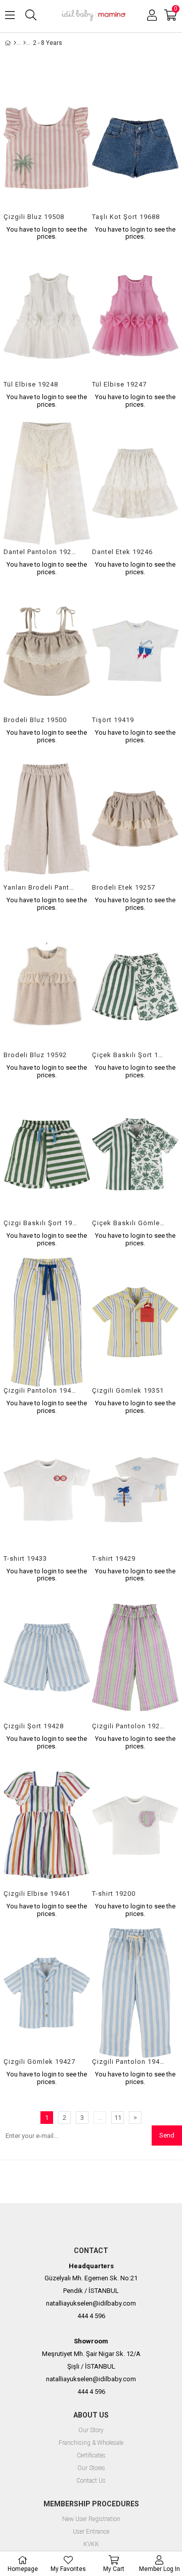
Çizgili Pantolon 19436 (40, 1390)
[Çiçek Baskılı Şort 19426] (135, 987)
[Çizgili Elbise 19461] (47, 1825)
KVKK (91, 2544)
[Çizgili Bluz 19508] (47, 148)
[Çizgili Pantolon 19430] (135, 1993)
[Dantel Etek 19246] (135, 484)
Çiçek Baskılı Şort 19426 (129, 1055)
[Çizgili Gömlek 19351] (135, 1322)
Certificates (91, 2456)
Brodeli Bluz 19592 (35, 1055)
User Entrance (91, 2532)
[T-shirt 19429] (135, 1490)
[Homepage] (15, 43)
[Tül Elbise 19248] (47, 316)
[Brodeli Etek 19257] (135, 819)
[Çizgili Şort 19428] (47, 1657)
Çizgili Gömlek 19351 (128, 1390)
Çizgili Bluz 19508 (34, 217)
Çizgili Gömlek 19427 (39, 2062)
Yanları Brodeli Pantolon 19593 (40, 887)
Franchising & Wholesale (91, 2443)
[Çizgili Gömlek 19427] (47, 1993)
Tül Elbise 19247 (119, 384)
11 (118, 2118)
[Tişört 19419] (135, 651)
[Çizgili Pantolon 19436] (47, 1322)
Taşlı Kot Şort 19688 (126, 217)
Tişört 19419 (113, 720)
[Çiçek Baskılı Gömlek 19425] (135, 1154)
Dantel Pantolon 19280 (40, 552)
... (100, 2118)
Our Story (91, 2430)
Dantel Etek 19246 (122, 552)
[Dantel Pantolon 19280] (47, 484)
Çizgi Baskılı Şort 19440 (40, 1223)
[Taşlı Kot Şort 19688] (135, 148)
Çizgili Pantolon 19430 (129, 2062)
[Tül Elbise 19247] (135, 316)
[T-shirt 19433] (47, 1490)
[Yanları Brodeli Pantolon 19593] (47, 819)
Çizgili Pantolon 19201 (129, 1726)
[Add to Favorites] (47, 162)
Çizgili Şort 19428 (34, 1726)
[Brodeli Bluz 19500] (47, 651)
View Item (64, 162)
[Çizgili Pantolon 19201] (135, 1657)
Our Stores (91, 2468)
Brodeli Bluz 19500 (35, 720)
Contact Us (91, 2481)
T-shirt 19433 (25, 1558)
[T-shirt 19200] (135, 1825)
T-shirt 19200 (114, 1894)
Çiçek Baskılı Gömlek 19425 (129, 1223)
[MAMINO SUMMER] (25, 43)
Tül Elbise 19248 (31, 384)
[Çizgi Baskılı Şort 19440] (47, 1154)
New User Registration (91, 2519)
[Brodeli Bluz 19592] (47, 987)
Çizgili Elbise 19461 (37, 1894)
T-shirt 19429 (114, 1558)
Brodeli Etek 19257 (124, 887)
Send (167, 2135)
